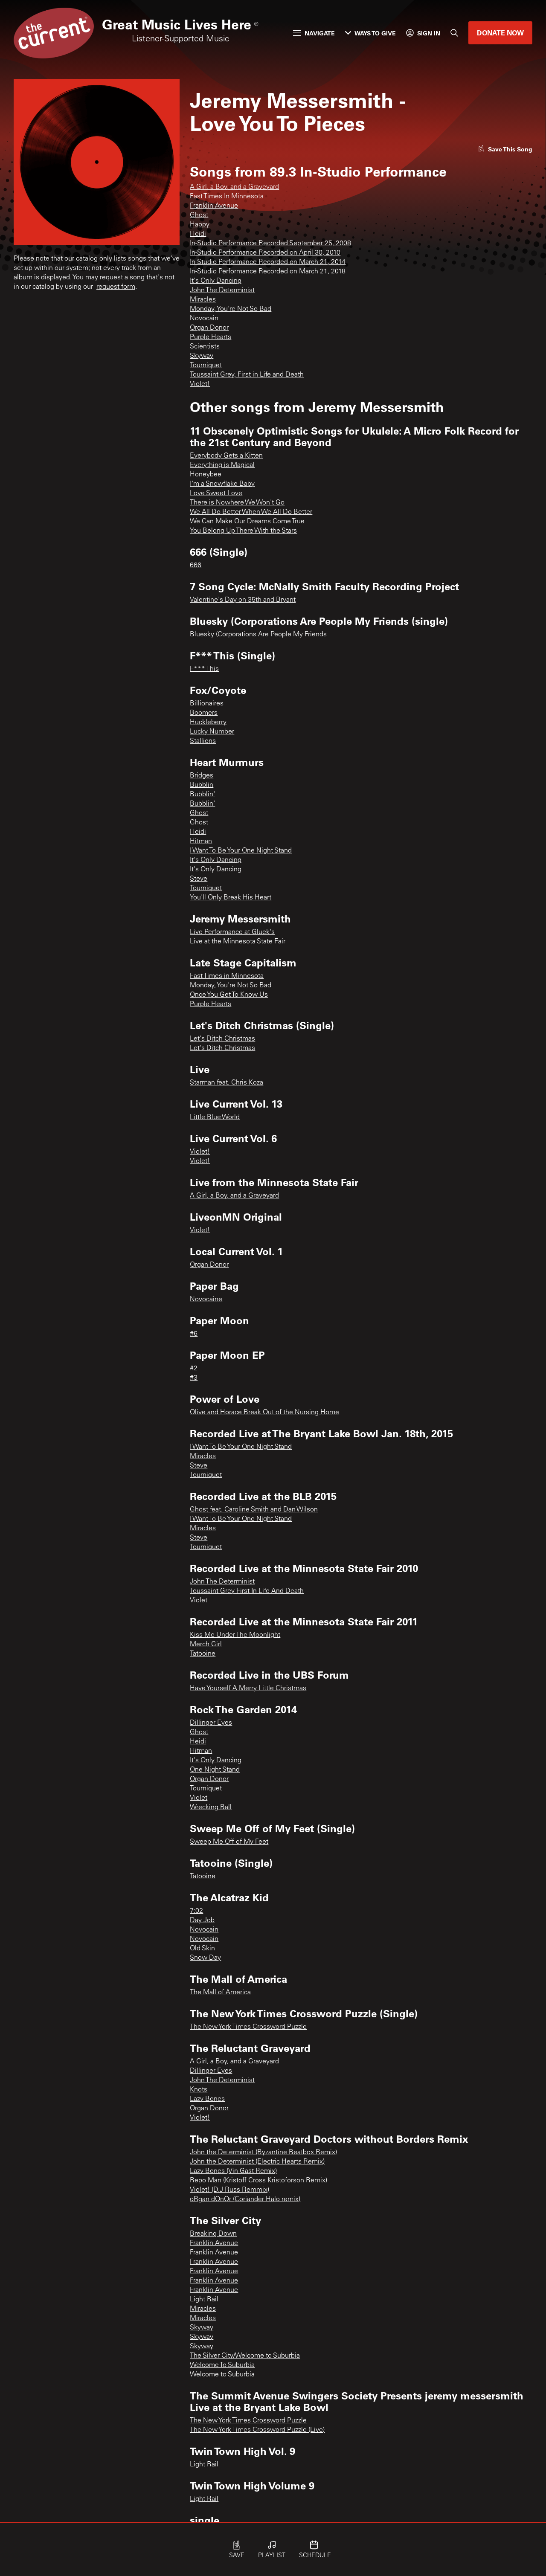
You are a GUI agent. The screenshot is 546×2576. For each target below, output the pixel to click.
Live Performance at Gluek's (232, 932)
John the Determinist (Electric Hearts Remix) (257, 2162)
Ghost (199, 215)
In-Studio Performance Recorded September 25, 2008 (270, 244)
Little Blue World (215, 1117)
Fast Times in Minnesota (227, 976)
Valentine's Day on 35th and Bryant (243, 600)
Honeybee (206, 475)
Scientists (205, 347)
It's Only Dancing (216, 281)
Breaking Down (213, 2234)
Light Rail (204, 2300)
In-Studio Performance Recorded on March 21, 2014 (268, 262)
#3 (194, 1378)
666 (196, 566)
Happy (200, 225)
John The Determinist (222, 290)
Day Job (202, 1920)
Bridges (202, 776)
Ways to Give (375, 33)
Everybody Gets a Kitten (226, 456)
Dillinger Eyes (211, 1723)
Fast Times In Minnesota (227, 197)
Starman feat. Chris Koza (227, 1083)
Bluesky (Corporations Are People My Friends (258, 635)
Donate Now (500, 33)
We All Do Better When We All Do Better (251, 512)
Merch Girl (206, 1645)
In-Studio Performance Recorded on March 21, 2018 (268, 272)
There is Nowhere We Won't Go (237, 503)
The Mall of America (220, 1993)
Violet (199, 1601)
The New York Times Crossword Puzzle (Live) (257, 2430)
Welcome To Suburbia (222, 2365)
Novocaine (206, 1300)
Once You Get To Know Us (229, 995)
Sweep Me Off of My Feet (229, 1842)
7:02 (196, 1911)
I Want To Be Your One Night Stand (241, 851)
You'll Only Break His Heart (231, 898)
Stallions (203, 741)
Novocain (204, 319)
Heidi (198, 234)
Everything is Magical (222, 465)
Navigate (320, 33)
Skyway (202, 356)
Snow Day (205, 1958)
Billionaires (207, 704)
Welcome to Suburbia (222, 2375)
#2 (194, 1369)
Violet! (200, 384)
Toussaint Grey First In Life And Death (247, 1591)
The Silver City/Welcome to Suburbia (245, 2356)
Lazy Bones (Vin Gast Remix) (233, 2171)
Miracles (203, 300)
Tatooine (203, 1654)
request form (116, 287)
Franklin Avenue (214, 206)
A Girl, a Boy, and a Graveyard (234, 187)
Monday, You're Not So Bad (231, 309)
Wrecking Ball (211, 1807)
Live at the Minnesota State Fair (238, 942)
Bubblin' (202, 795)
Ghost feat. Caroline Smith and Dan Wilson (254, 1510)
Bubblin (202, 785)
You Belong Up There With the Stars (243, 531)
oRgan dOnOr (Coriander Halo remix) (245, 2199)
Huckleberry (208, 722)
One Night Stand (215, 1770)
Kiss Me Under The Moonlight (235, 1635)
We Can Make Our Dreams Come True (247, 522)
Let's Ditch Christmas (222, 1039)
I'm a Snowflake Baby (222, 484)
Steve (199, 879)
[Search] (454, 33)
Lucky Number (212, 732)
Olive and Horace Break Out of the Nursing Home (264, 1413)
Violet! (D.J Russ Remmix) (229, 2190)
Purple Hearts (211, 337)
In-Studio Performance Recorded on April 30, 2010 (265, 253)
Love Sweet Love (216, 493)
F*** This (204, 669)
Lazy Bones (207, 2099)
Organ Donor (209, 328)
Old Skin (202, 1949)
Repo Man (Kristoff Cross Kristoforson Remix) (258, 2181)
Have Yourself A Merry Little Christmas (248, 1688)
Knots (199, 2090)
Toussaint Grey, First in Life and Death (247, 375)
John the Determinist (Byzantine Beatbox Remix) (263, 2152)
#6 (194, 1334)
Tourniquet (206, 366)
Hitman (201, 841)
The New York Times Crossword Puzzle (248, 2027)
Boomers (204, 713)
